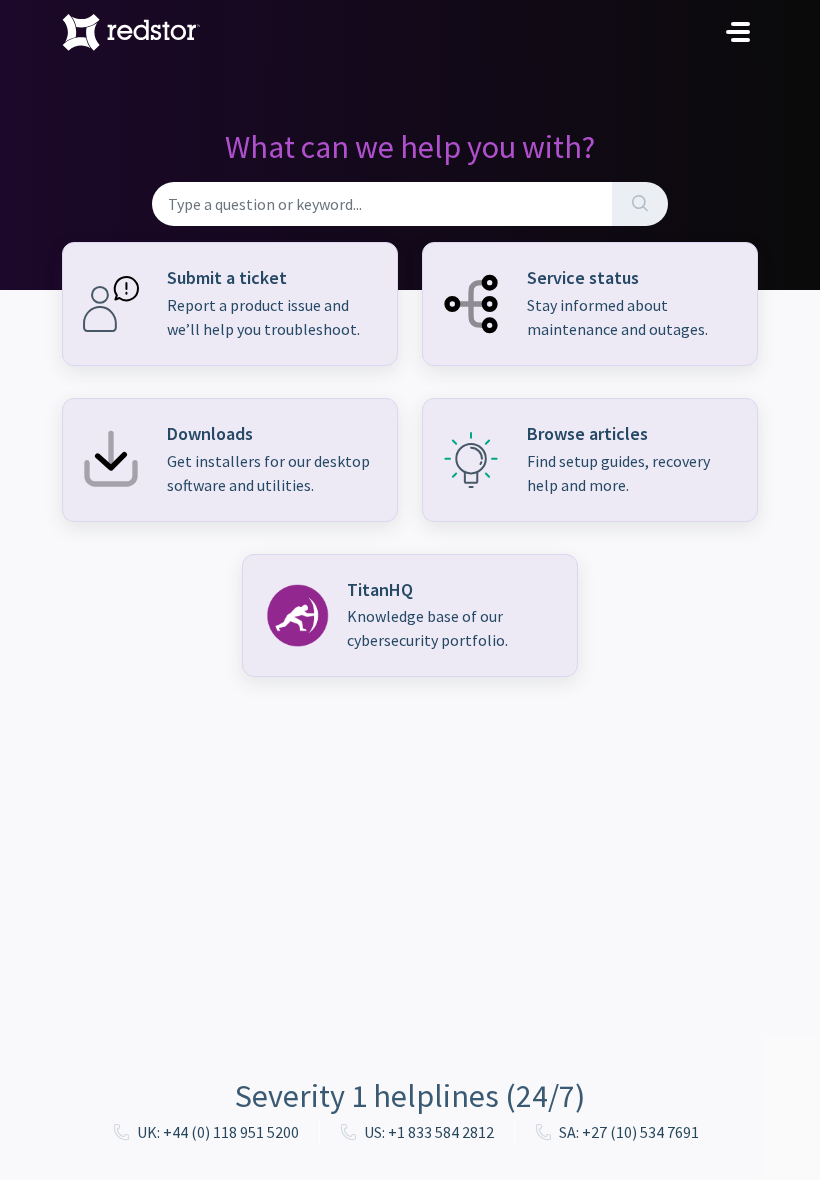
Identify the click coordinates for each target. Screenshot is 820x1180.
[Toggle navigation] (738, 32)
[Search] (640, 204)
